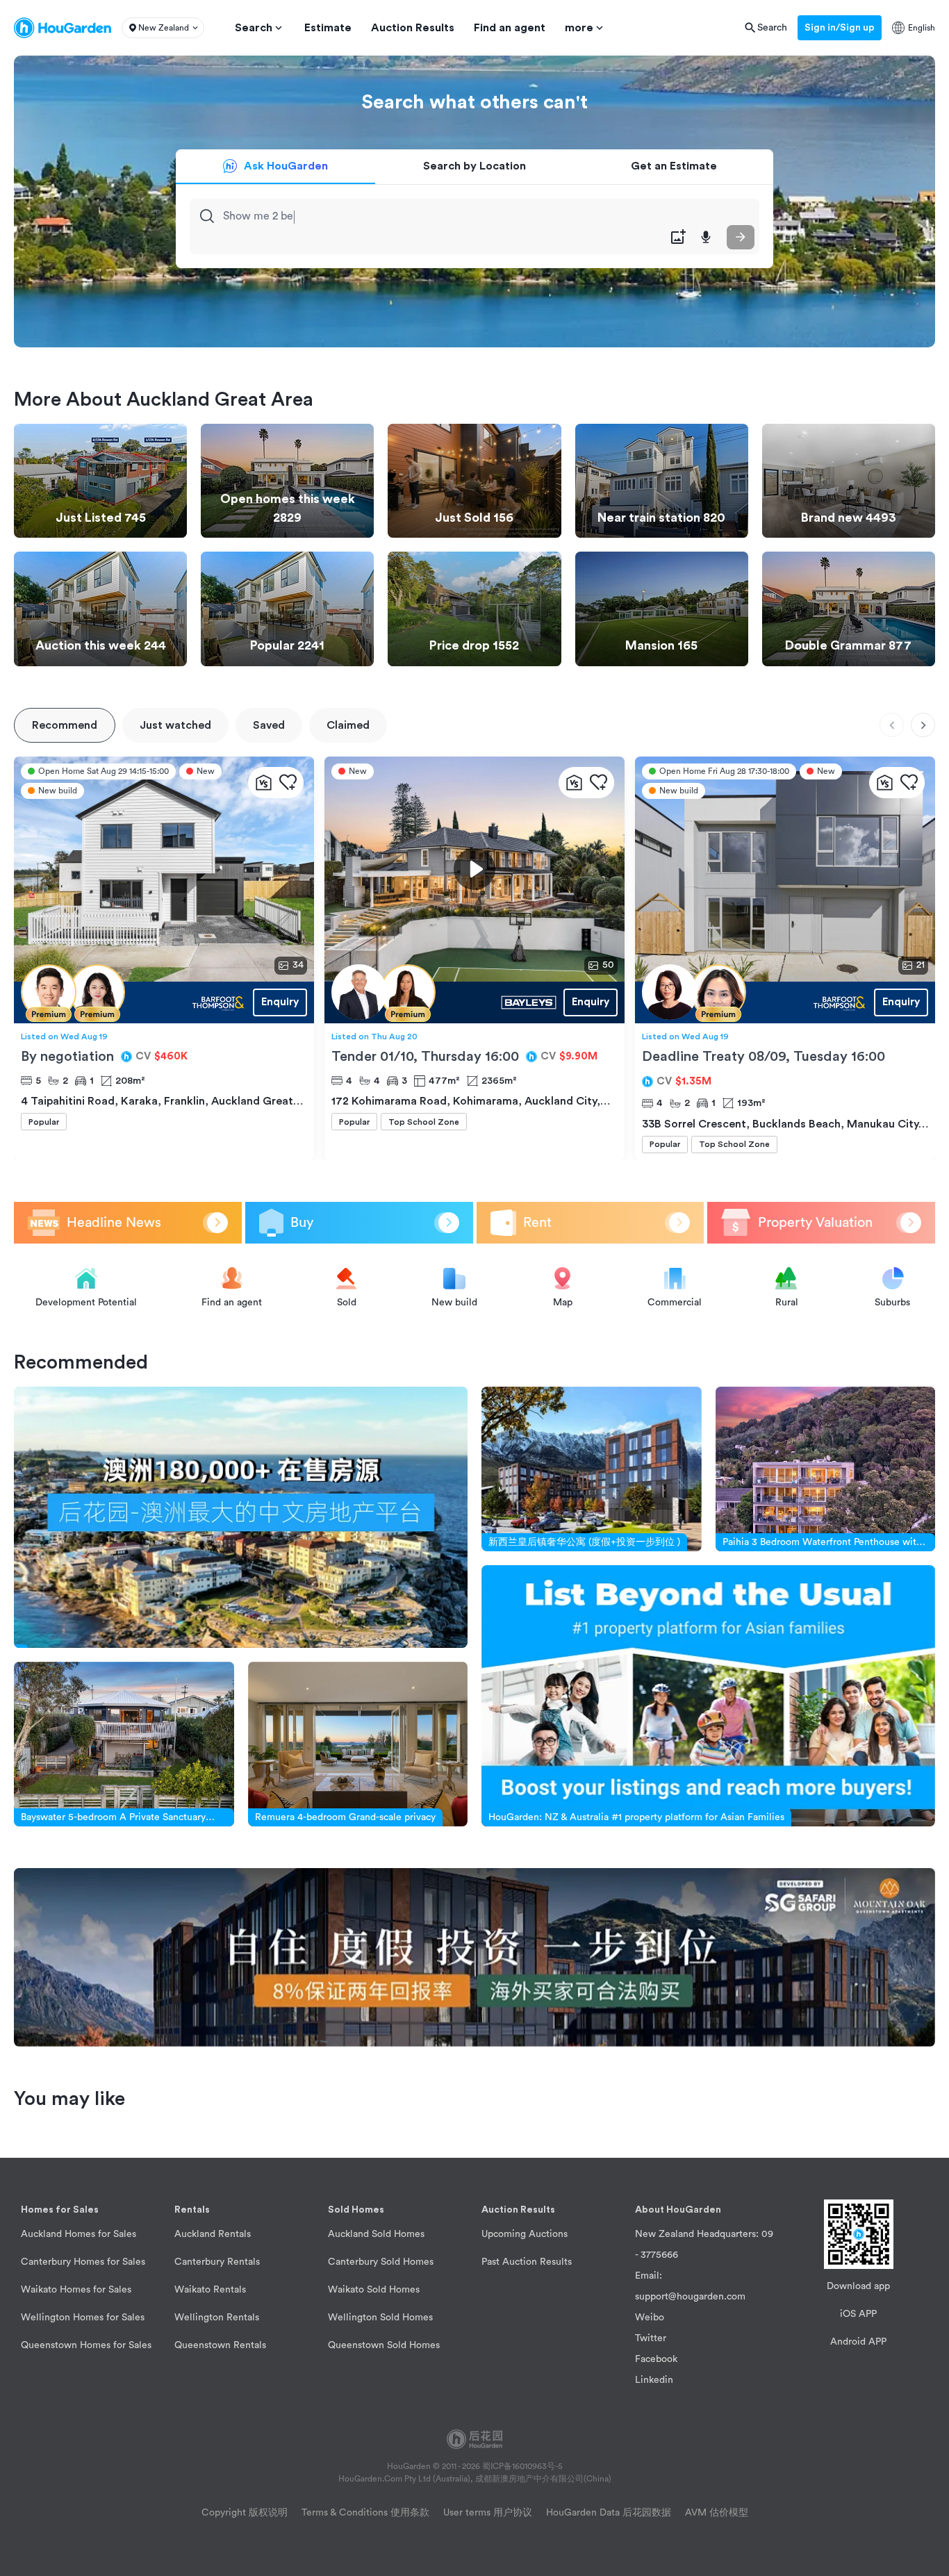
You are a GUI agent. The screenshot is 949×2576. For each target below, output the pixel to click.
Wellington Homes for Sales (83, 2318)
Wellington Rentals (217, 2318)
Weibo (650, 2318)
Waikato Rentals (210, 2290)
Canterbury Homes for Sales (83, 2262)
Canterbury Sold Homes (381, 2262)
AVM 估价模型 (717, 2513)
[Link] (241, 1517)
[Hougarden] (63, 28)
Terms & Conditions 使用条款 (365, 2513)
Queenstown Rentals (220, 2345)
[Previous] (892, 725)
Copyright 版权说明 (245, 2513)
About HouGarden (678, 2210)
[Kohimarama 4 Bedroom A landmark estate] (444, 1002)
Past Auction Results (527, 2262)
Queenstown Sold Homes (384, 2345)
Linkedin (654, 2380)
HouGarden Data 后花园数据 (609, 2513)
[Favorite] (288, 783)
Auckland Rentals (213, 2234)
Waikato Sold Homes (374, 2290)
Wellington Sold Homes (380, 2318)
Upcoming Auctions (525, 2234)
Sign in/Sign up (840, 28)
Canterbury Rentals (217, 2262)
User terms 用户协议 (488, 2513)
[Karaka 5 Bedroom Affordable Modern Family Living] (133, 1002)
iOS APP (858, 2314)
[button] (163, 28)
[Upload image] (678, 237)
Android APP (858, 2342)
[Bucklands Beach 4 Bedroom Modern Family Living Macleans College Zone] (754, 1002)
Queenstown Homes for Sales (86, 2345)
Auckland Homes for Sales (79, 2234)
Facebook (656, 2359)
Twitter (651, 2338)
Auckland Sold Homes (376, 2234)
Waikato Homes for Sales (76, 2290)
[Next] (923, 725)
